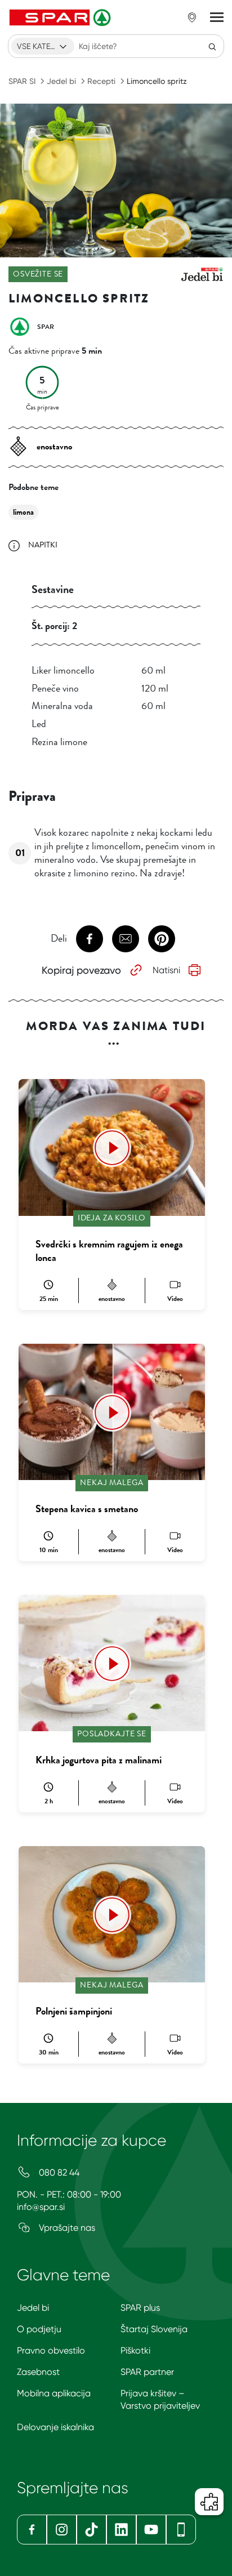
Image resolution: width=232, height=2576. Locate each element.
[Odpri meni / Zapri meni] (217, 17)
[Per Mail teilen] (126, 939)
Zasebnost (38, 2372)
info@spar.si (41, 2207)
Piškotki (135, 2350)
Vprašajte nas (66, 2228)
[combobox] (43, 46)
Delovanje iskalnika (55, 2427)
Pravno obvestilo (51, 2350)
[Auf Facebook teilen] (90, 939)
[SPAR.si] (61, 17)
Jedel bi (61, 81)
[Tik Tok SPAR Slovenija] (92, 2530)
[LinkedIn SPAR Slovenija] (121, 2530)
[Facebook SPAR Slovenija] (32, 2530)
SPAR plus (140, 2308)
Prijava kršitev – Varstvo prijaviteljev (160, 2399)
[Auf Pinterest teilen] (162, 939)
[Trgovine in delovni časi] (192, 17)
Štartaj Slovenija (154, 2329)
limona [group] (23, 512)
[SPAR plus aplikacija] (181, 2530)
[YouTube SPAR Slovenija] (151, 2530)
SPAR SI (22, 81)
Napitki (43, 545)
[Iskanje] (212, 46)
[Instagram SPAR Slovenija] (62, 2530)
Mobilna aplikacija (54, 2393)
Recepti (101, 81)
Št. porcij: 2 (54, 626)
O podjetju (39, 2329)
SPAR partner (147, 2372)
